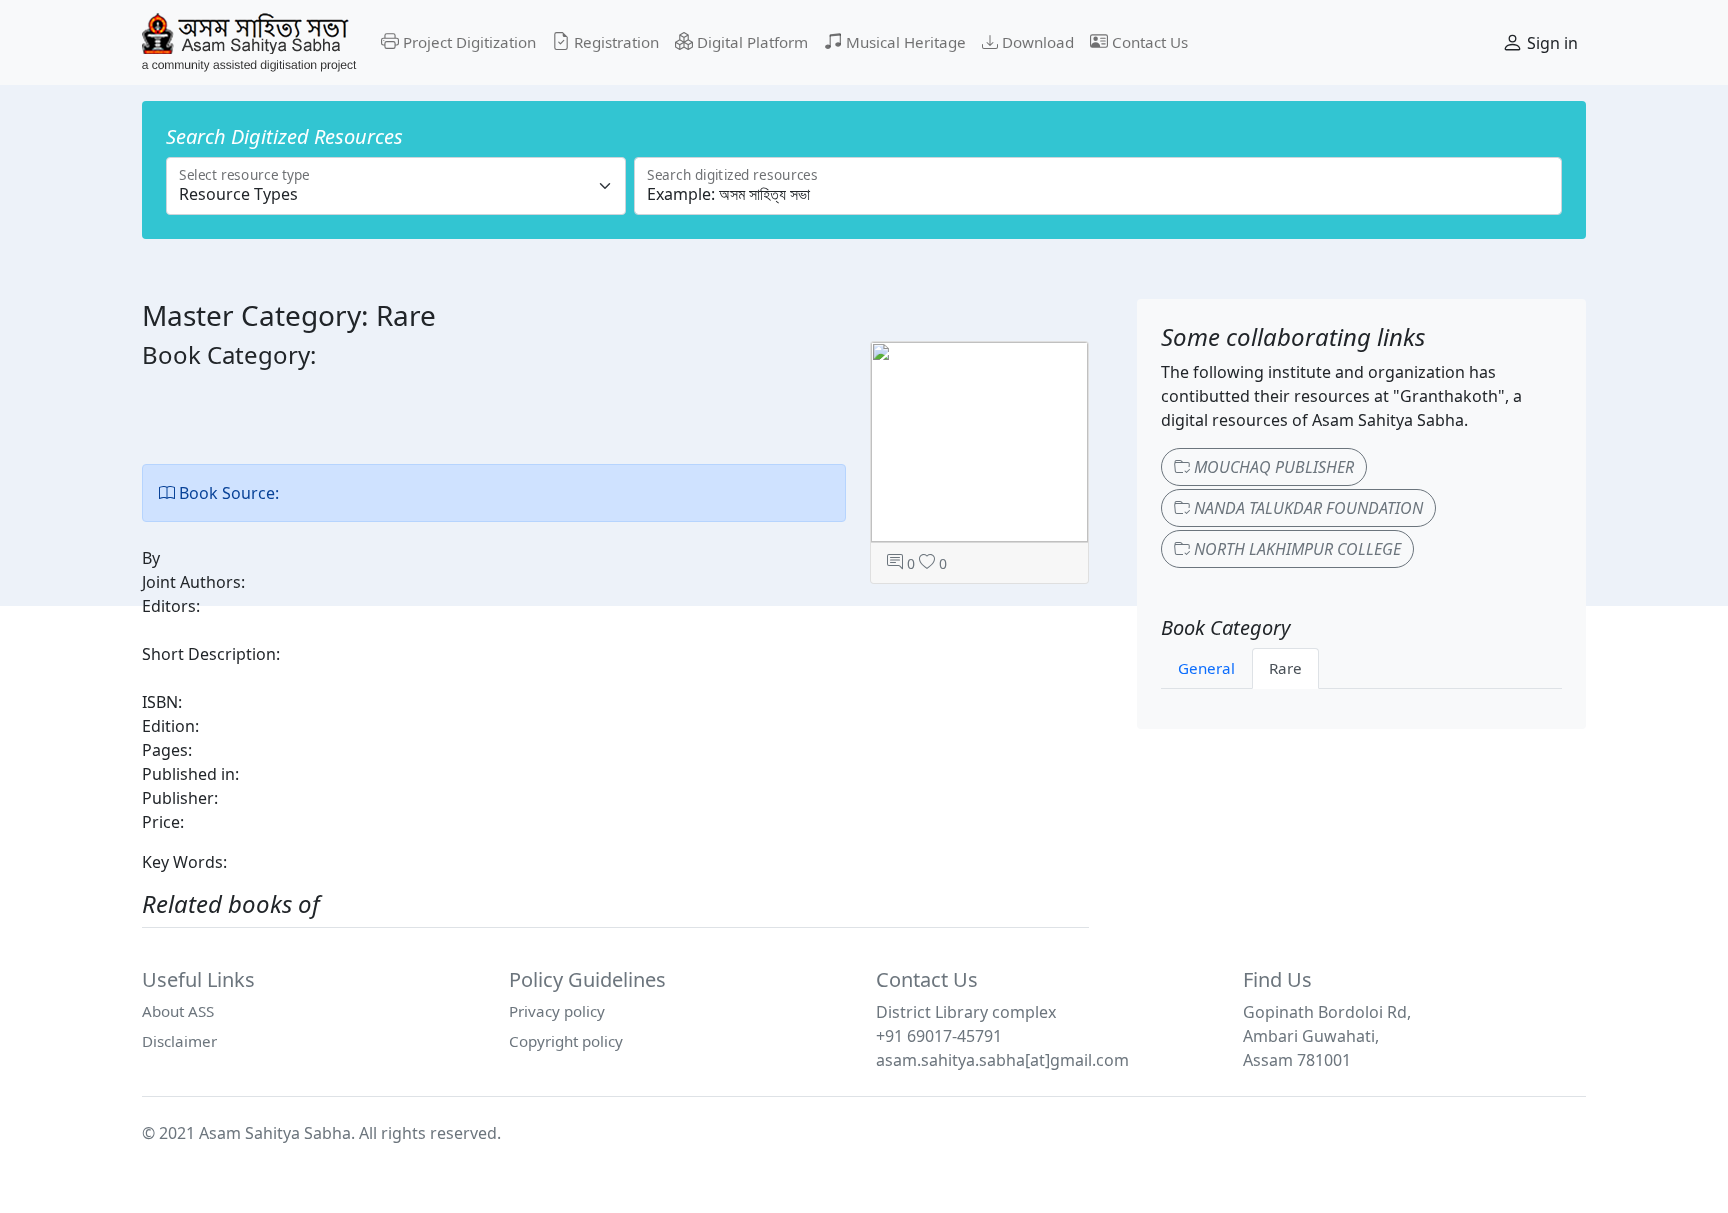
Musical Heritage (904, 42)
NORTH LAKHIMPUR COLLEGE (1295, 549)
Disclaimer (179, 1041)
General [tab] (1206, 668)
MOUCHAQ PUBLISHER (1272, 467)
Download (1036, 42)
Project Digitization (467, 42)
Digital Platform (750, 42)
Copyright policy (566, 1041)
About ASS (178, 1011)
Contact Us (1148, 42)
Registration (614, 42)
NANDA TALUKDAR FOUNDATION (1306, 508)
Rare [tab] (1285, 668)
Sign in (1550, 43)
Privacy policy (557, 1011)
